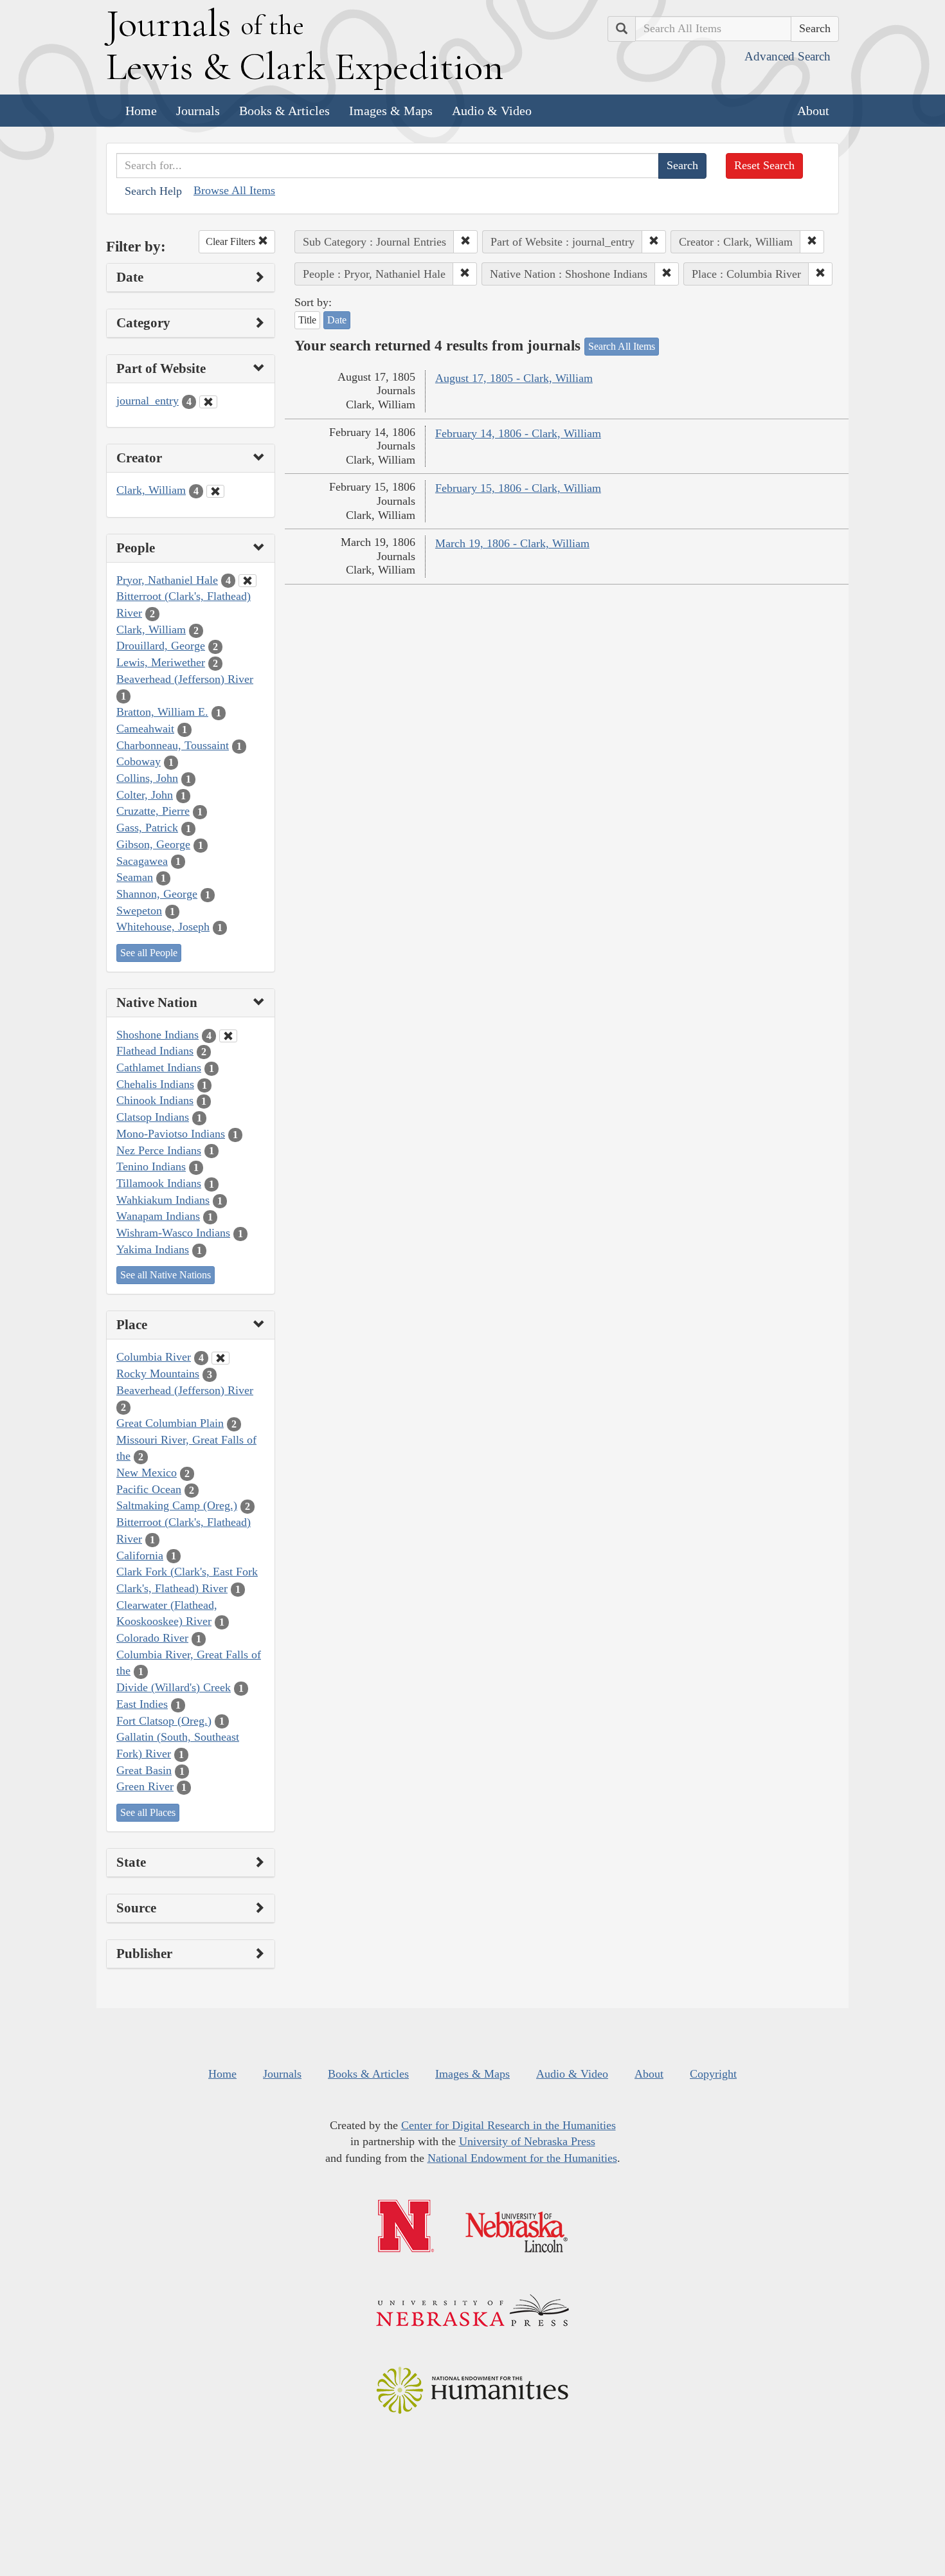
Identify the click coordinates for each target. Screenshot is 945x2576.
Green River (145, 1786)
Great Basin (144, 1770)
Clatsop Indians (153, 1117)
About (813, 111)
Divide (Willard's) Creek (174, 1687)
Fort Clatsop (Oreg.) (164, 1721)
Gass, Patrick (147, 828)
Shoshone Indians (157, 1035)
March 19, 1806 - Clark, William (512, 543)
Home (141, 111)
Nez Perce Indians (159, 1150)
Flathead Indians (155, 1051)
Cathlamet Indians (159, 1067)
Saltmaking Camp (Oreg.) (177, 1505)
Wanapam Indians (158, 1216)
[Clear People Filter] (248, 581)
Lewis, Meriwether (161, 662)
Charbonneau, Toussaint (173, 745)
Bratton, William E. (162, 712)
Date (337, 320)
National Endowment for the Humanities (522, 2158)
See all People (149, 953)
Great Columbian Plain (170, 1423)
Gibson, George (153, 844)
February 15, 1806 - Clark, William (518, 488)
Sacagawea (142, 861)
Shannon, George (157, 894)
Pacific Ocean (149, 1489)
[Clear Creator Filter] (215, 491)
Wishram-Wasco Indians (173, 1233)
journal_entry (148, 401)
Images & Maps (391, 111)
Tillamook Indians (159, 1183)
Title (307, 320)
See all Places (148, 1812)
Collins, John (147, 778)
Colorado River (152, 1638)
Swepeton (139, 911)
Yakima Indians (153, 1249)
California (140, 1556)
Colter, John (145, 795)
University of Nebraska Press (527, 2141)
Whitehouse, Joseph (163, 927)
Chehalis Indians (155, 1084)
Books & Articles (284, 111)
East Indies (142, 1704)
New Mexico (147, 1473)
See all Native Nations (166, 1275)
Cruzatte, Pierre (153, 811)
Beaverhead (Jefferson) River (185, 679)
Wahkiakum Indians (163, 1200)
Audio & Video (492, 111)
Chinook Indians (155, 1100)
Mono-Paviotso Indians (171, 1134)
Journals (198, 111)
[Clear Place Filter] (221, 1358)
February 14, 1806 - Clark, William (518, 433)
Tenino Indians (151, 1166)
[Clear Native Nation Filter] (228, 1036)
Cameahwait (145, 729)
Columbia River (154, 1357)
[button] (465, 242)
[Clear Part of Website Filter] (208, 402)
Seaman (135, 877)
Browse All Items (234, 190)
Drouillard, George (161, 646)
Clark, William (151, 490)
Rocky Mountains (158, 1374)
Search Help (153, 191)
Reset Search (764, 165)
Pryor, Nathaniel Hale (167, 580)
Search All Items (622, 346)
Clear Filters (232, 241)
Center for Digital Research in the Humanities (509, 2125)
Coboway (139, 761)
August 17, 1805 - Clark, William (514, 378)
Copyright (713, 2074)
